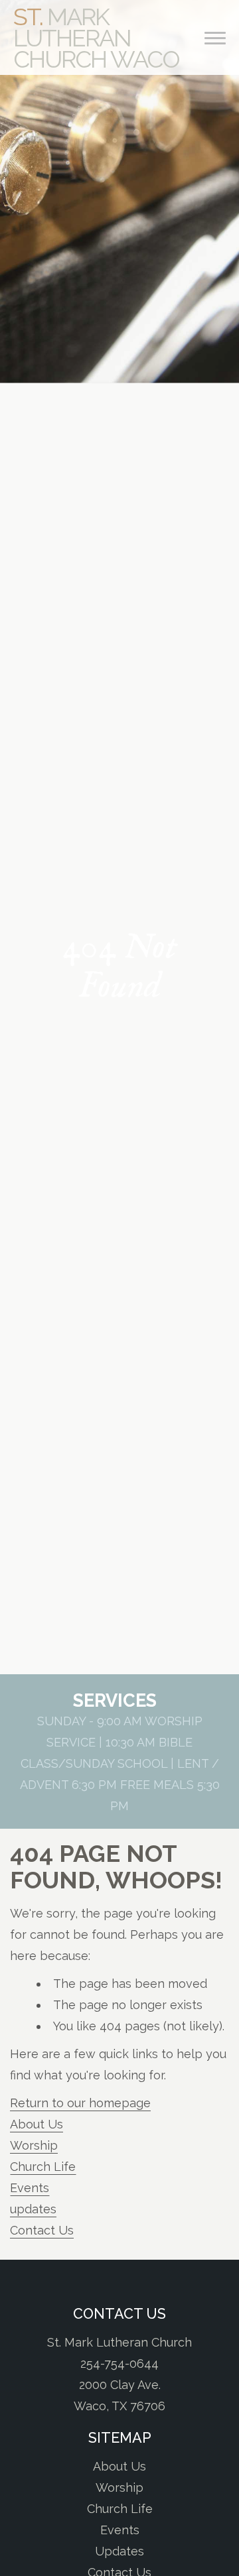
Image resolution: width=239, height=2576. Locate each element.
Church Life (43, 2167)
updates (33, 2209)
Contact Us (42, 2230)
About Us (37, 2124)
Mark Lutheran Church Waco (96, 38)
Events (30, 2188)
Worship (34, 2145)
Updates (119, 2551)
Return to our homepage (80, 2103)
